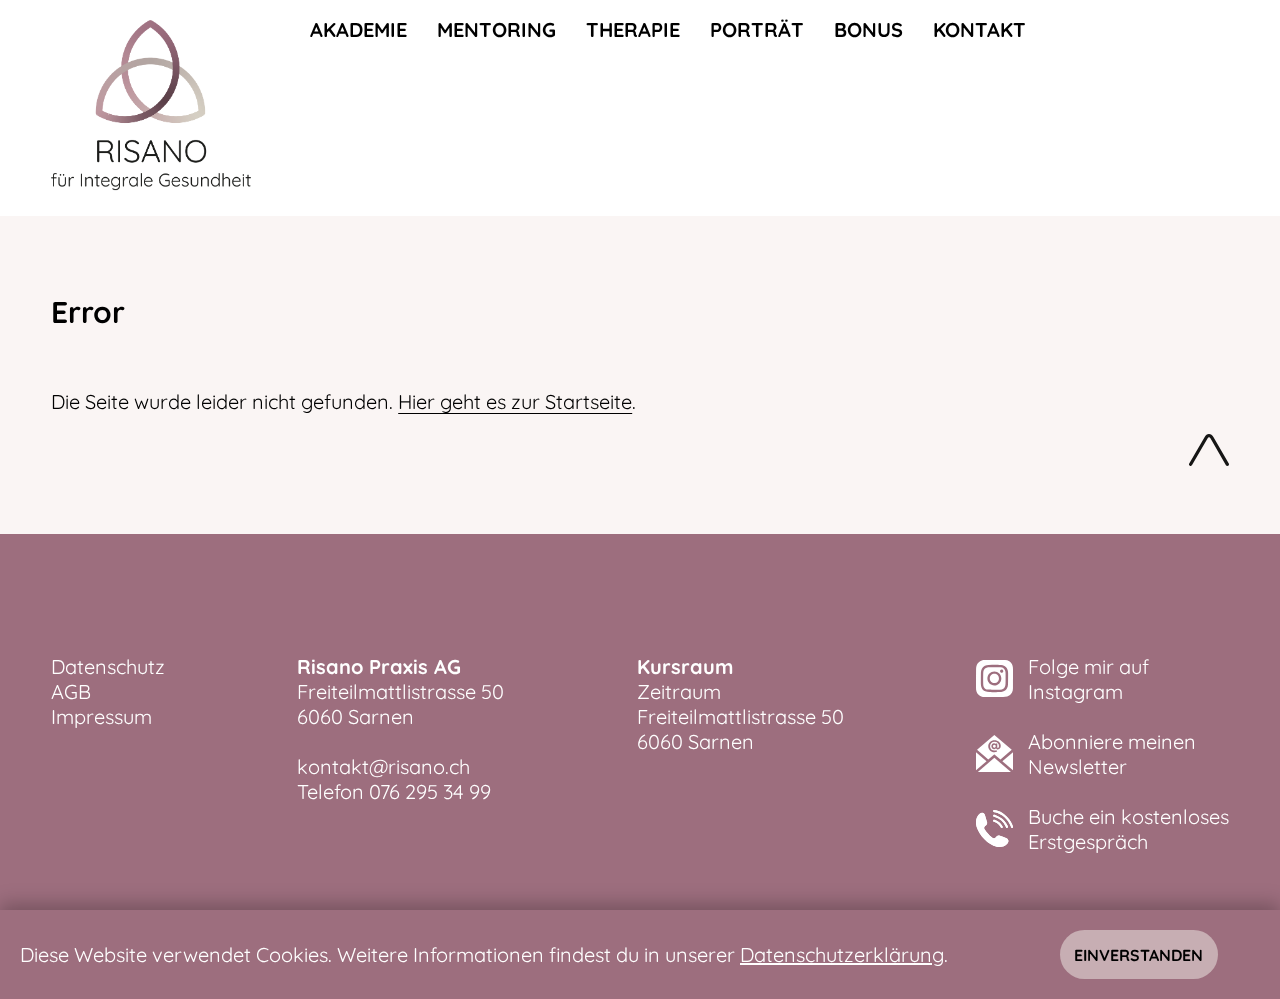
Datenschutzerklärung (842, 954)
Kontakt (979, 29)
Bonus (868, 29)
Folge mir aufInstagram (1088, 679)
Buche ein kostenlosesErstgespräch (1128, 829)
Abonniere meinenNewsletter (1112, 754)
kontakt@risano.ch (383, 766)
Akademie (358, 29)
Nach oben (1209, 454)
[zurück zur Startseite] (151, 108)
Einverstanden (1138, 955)
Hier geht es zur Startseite (515, 401)
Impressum (101, 716)
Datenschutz (108, 666)
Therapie (633, 29)
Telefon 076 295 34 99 (394, 791)
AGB (71, 691)
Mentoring (496, 29)
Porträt (757, 29)
